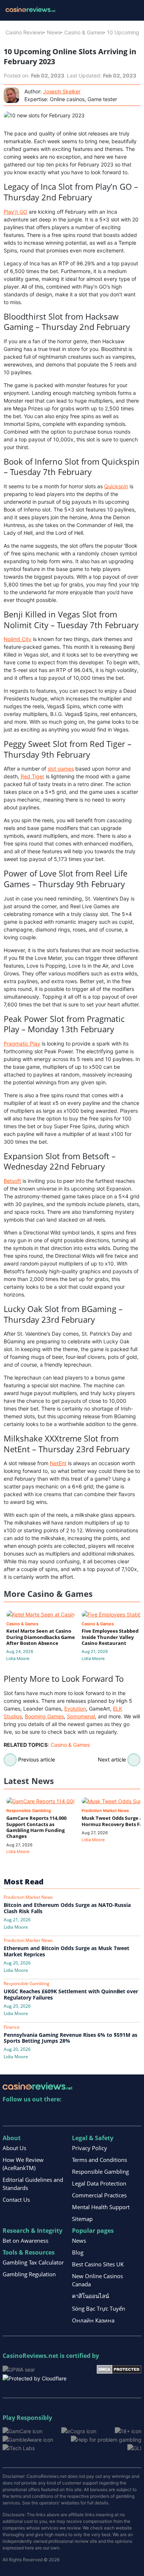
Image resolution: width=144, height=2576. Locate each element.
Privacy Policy (90, 2148)
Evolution (75, 1709)
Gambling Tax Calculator (33, 2262)
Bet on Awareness (25, 2241)
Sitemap (82, 2219)
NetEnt (58, 1463)
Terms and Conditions (100, 2160)
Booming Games (44, 1716)
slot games (61, 769)
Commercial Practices (99, 2195)
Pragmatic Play (22, 1044)
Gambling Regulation (29, 2274)
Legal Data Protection (99, 2183)
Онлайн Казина (93, 2320)
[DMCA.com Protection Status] (119, 2369)
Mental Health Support (101, 2207)
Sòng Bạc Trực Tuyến (99, 2308)
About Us (14, 2148)
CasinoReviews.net (30, 2356)
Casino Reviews (24, 32)
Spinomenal (81, 1716)
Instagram (88, 2114)
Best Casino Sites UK (98, 2264)
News (54, 32)
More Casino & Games (48, 1594)
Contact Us (16, 2200)
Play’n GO (16, 212)
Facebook (72, 2114)
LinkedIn (25, 2114)
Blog (78, 2252)
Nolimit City (18, 639)
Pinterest (40, 2114)
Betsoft (12, 1181)
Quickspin (116, 486)
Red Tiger (32, 776)
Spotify (104, 2114)
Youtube (56, 2114)
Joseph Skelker (62, 91)
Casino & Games (84, 32)
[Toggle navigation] (129, 10)
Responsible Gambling (100, 2172)
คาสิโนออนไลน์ (90, 2296)
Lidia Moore (18, 1659)
